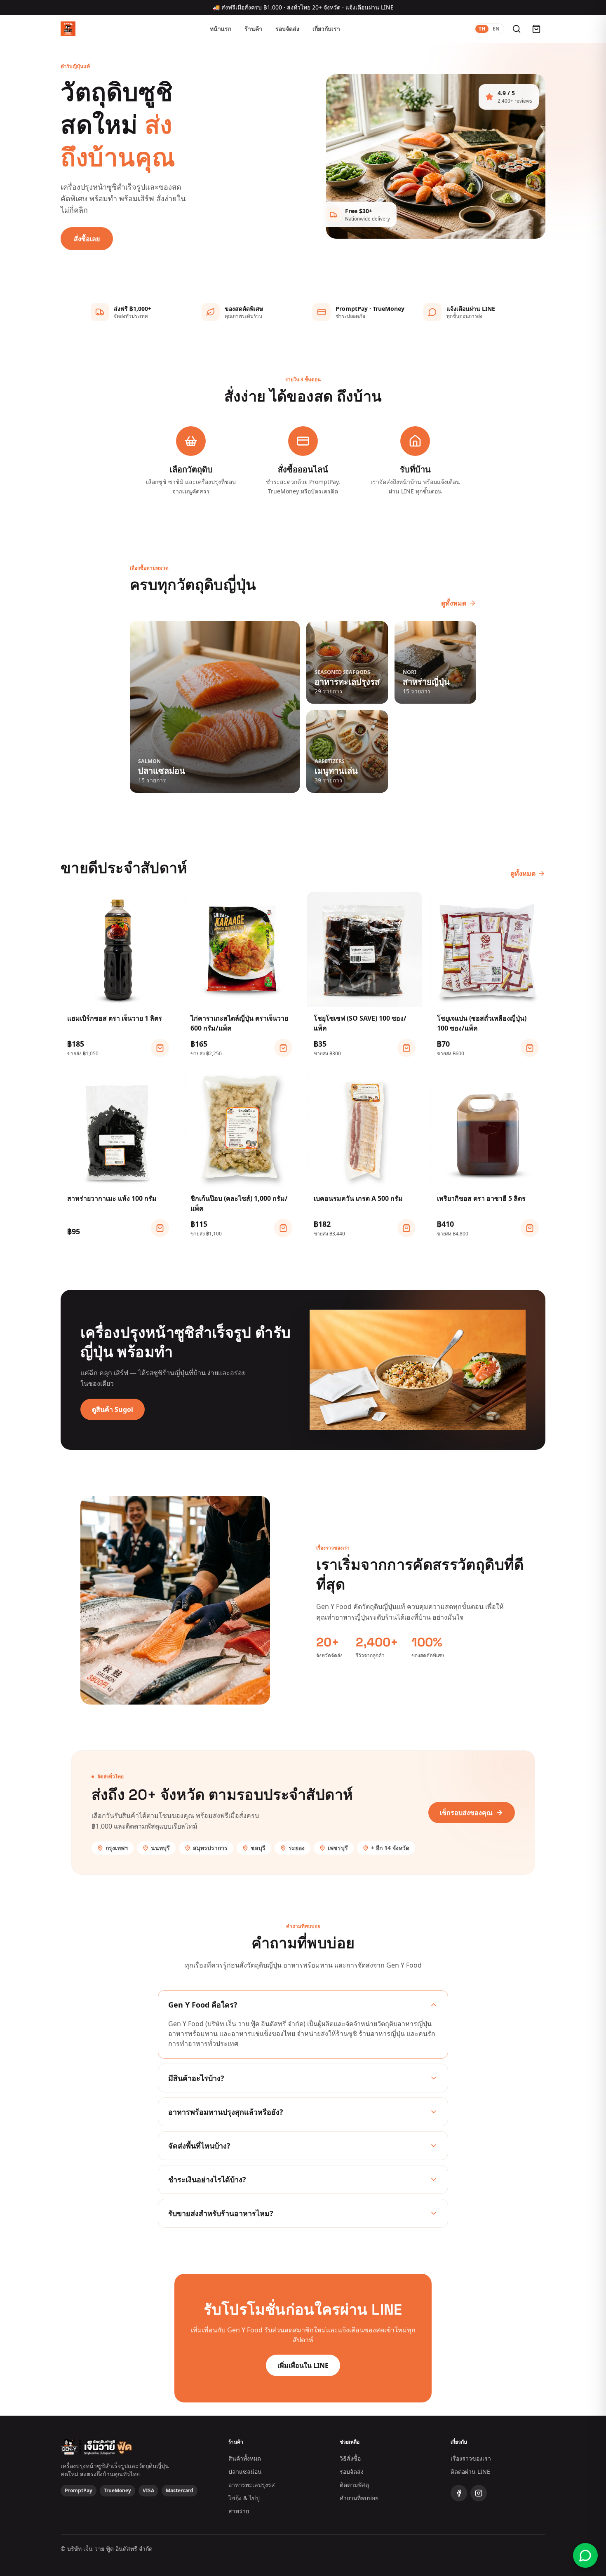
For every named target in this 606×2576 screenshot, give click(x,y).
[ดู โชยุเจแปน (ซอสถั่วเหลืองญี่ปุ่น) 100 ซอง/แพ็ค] (530, 1048)
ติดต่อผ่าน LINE (470, 2472)
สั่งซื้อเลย (87, 239)
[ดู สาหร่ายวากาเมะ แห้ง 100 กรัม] (160, 1228)
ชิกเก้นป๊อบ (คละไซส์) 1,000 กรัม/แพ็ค (239, 1203)
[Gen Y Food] (68, 29)
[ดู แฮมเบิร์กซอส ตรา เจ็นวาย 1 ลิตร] (160, 1048)
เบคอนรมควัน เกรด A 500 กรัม (358, 1198)
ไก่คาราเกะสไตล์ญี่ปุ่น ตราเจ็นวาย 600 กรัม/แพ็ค (239, 1023)
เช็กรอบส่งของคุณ (466, 1813)
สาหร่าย (239, 2511)
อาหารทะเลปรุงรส (252, 2485)
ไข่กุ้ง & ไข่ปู (244, 2498)
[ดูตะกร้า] (536, 29)
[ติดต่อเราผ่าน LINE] (585, 2555)
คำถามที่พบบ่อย (359, 2498)
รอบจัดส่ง (287, 29)
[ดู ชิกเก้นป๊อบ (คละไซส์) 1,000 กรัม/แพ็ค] (283, 1228)
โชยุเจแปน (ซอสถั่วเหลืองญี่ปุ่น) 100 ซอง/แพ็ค (482, 1023)
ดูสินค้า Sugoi (113, 1409)
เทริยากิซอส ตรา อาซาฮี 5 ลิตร (481, 1198)
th (482, 29)
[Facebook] (459, 2493)
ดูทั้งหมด (454, 603)
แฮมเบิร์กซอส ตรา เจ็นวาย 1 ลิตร (115, 1018)
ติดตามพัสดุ (354, 2485)
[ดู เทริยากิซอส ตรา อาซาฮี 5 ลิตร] (530, 1228)
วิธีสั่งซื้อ (350, 2458)
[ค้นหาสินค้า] (517, 29)
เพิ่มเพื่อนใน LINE (303, 2365)
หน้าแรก (221, 29)
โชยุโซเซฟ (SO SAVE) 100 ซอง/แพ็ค (360, 1023)
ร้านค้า (253, 29)
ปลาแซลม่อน (245, 2472)
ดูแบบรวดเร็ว (123, 997)
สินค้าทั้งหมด (245, 2458)
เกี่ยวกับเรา (326, 29)
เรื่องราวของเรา (471, 2458)
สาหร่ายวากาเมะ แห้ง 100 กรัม (112, 1198)
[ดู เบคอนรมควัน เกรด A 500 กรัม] (406, 1228)
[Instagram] (479, 2493)
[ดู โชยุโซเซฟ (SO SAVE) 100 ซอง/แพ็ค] (406, 1048)
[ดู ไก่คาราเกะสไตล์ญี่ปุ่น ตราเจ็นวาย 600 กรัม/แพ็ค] (283, 1048)
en (496, 29)
